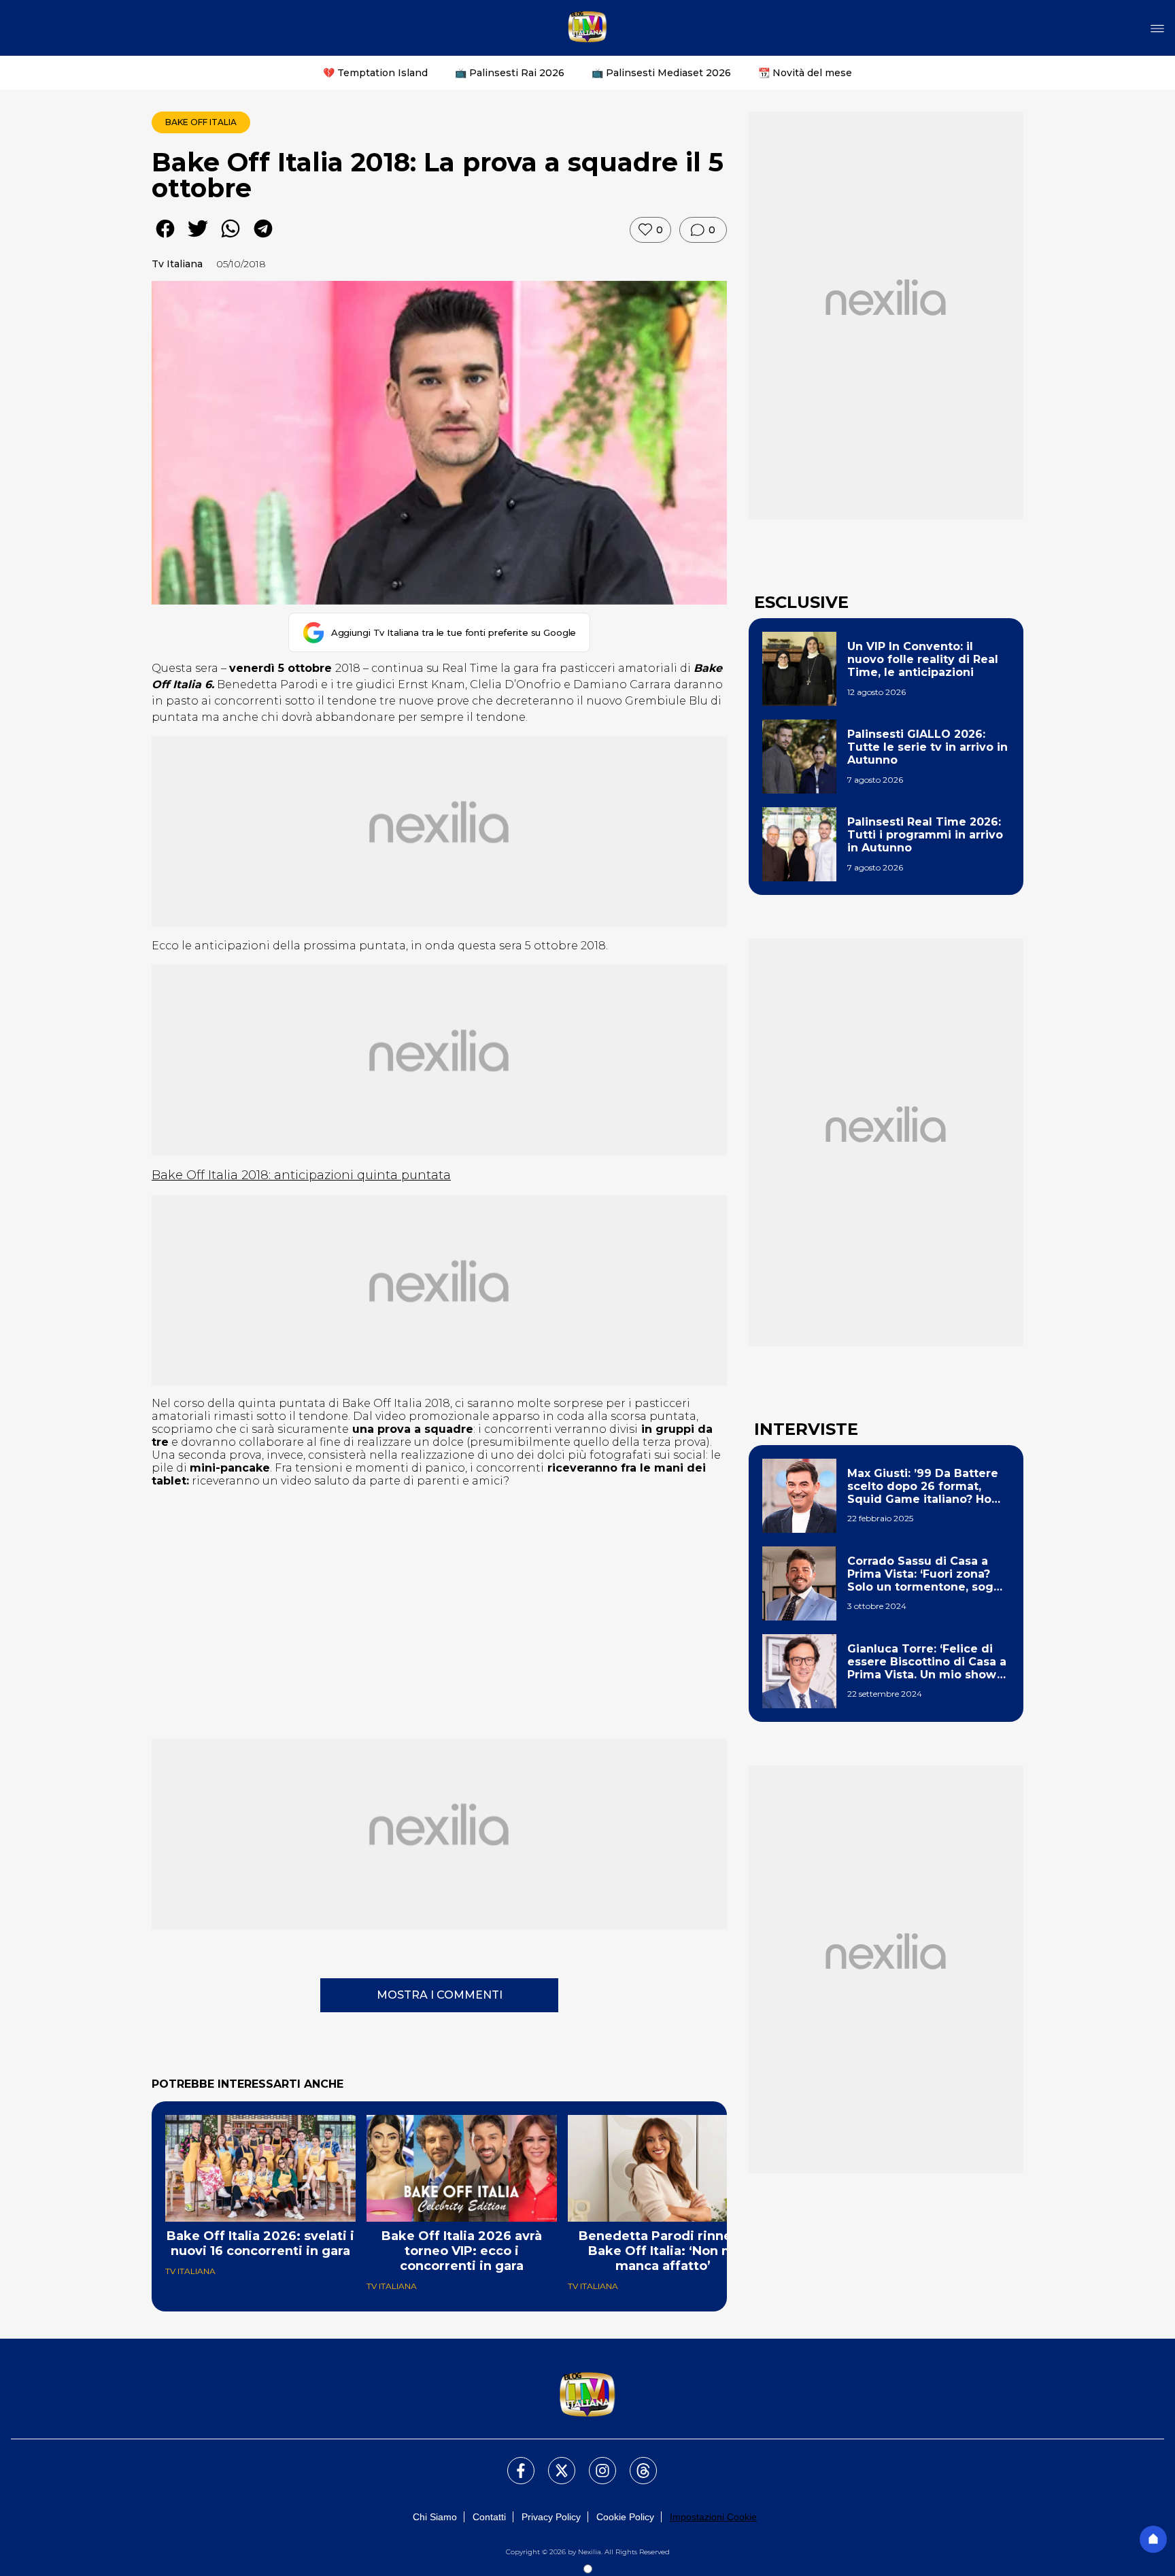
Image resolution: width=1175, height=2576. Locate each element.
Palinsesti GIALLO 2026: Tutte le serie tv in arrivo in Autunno (927, 747)
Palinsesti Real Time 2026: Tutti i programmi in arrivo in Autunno (925, 835)
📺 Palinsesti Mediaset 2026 (661, 73)
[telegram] (263, 238)
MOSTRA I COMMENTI (440, 1995)
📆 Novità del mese (805, 73)
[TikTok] (635, 2462)
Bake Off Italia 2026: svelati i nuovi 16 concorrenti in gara (260, 2243)
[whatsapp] (231, 238)
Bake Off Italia (201, 122)
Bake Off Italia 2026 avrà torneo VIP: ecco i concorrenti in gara (462, 2251)
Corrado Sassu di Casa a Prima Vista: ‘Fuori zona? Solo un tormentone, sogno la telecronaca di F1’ (928, 1574)
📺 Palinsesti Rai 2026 (510, 73)
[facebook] (165, 238)
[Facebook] (513, 2462)
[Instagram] (594, 2462)
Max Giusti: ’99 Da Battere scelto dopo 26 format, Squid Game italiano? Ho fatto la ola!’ (923, 1487)
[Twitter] (554, 2462)
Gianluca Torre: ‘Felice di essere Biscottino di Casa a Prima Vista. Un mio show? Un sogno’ (927, 1662)
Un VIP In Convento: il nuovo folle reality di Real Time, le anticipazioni (923, 659)
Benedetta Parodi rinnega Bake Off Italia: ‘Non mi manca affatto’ (663, 2251)
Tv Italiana (177, 264)
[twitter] (198, 238)
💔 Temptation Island (375, 73)
